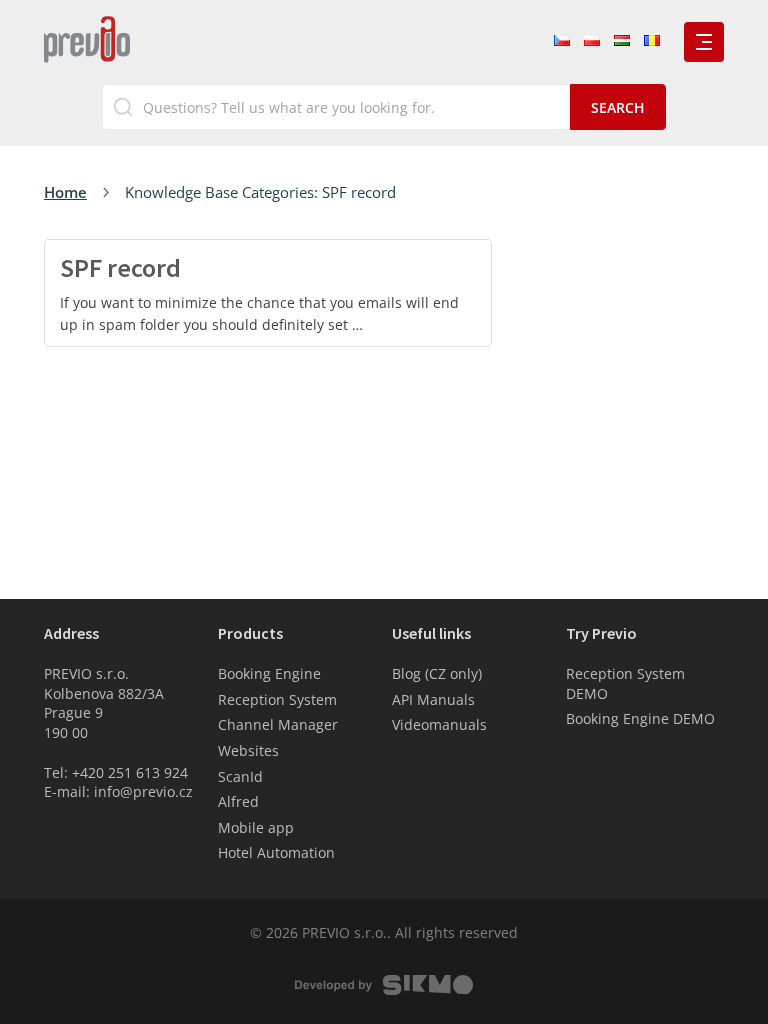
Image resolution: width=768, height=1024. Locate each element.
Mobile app (256, 827)
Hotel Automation (276, 852)
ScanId (240, 776)
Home (65, 192)
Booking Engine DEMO (640, 718)
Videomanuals (439, 724)
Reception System (277, 699)
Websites (248, 750)
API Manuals (433, 699)
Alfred (238, 801)
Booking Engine (269, 673)
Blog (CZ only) (437, 673)
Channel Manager (278, 724)
